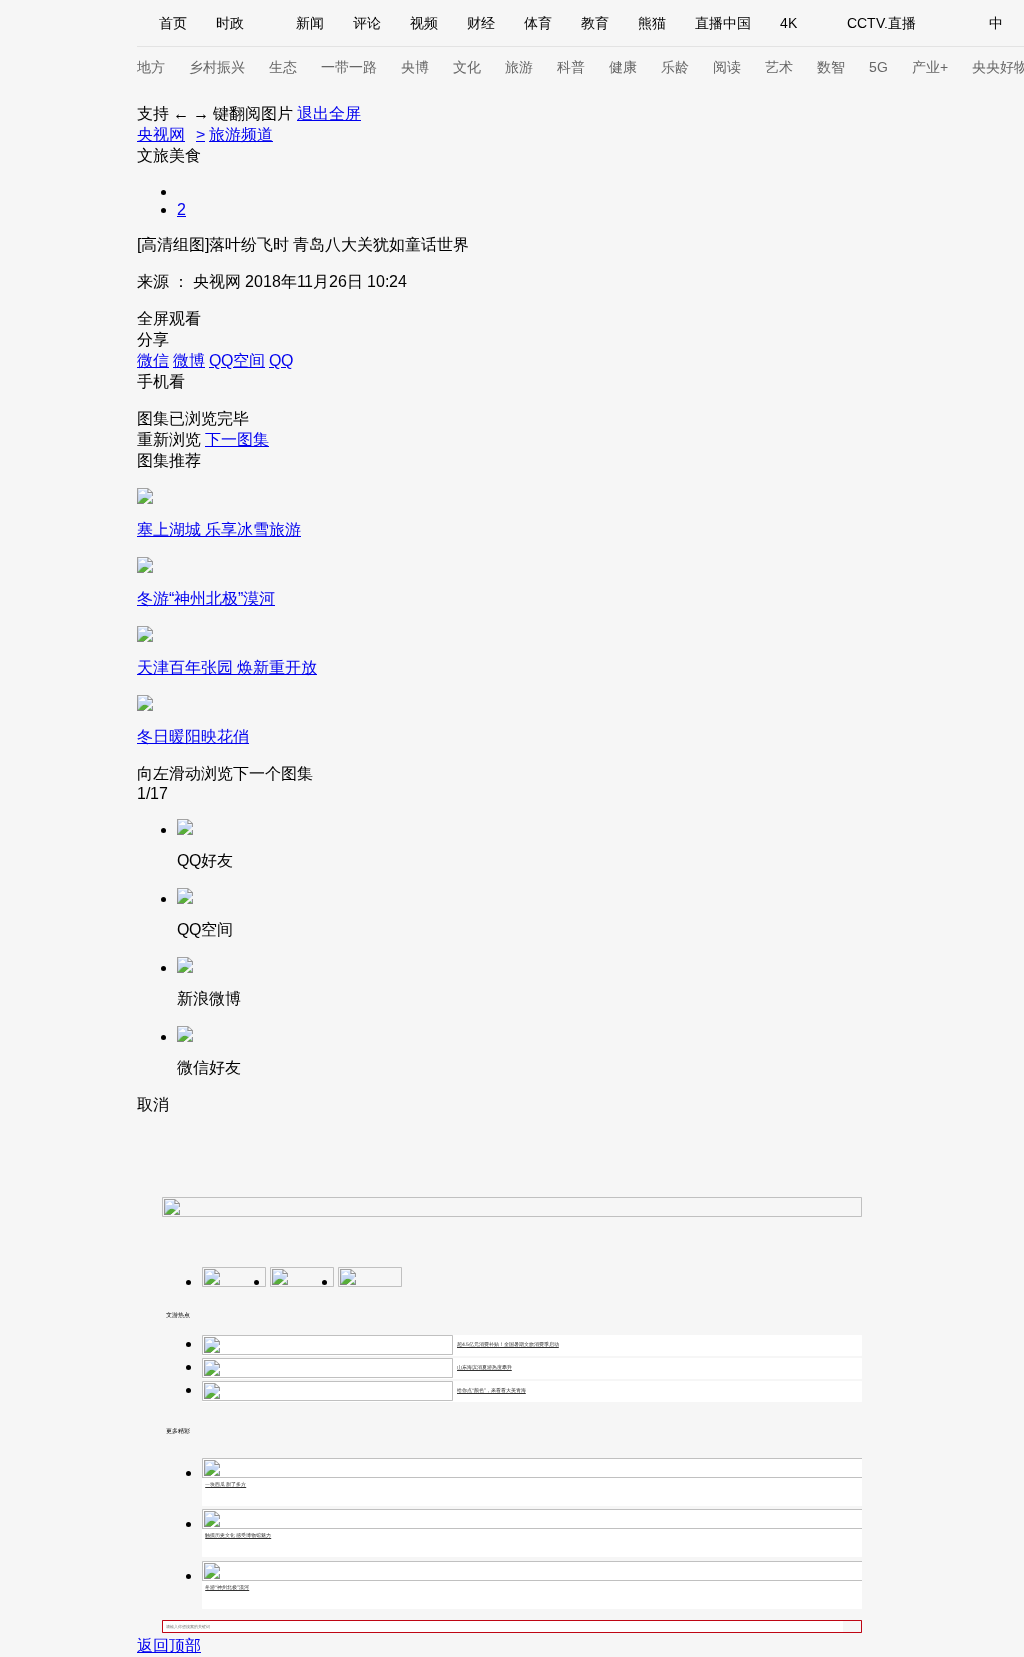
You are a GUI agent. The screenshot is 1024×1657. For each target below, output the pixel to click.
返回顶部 (169, 1645)
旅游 (519, 67)
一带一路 (349, 67)
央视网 (161, 134)
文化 (467, 67)
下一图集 (237, 439)
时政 (230, 23)
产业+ (930, 67)
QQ (281, 360)
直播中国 (723, 23)
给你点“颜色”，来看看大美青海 (491, 1390)
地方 (151, 67)
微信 (153, 360)
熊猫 (652, 23)
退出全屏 (329, 113)
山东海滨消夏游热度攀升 (484, 1367)
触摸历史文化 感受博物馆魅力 (238, 1535)
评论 (367, 23)
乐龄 (675, 67)
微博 (189, 360)
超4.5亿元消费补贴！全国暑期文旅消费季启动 (508, 1344)
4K (788, 23)
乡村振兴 (217, 67)
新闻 (310, 23)
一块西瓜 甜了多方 (225, 1484)
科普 (571, 67)
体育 (538, 23)
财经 (481, 23)
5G (878, 67)
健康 (623, 67)
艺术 (779, 67)
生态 (283, 67)
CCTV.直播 (881, 23)
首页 (173, 23)
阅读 (727, 67)
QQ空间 (237, 360)
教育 (595, 23)
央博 (415, 67)
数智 (831, 67)
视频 (424, 23)
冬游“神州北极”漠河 (227, 1587)
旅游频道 (241, 134)
